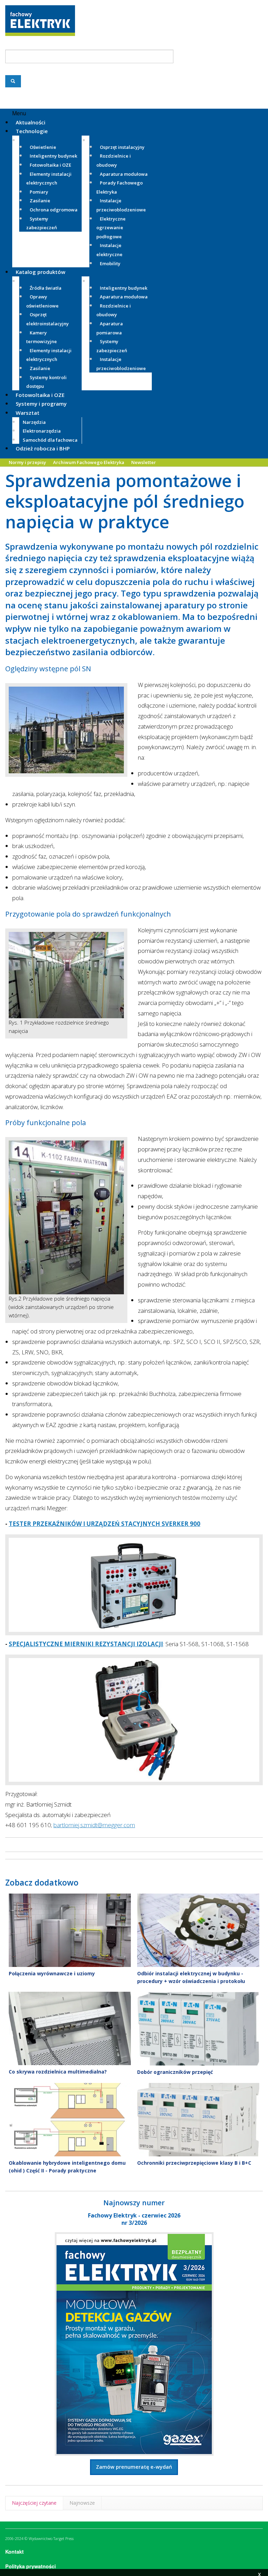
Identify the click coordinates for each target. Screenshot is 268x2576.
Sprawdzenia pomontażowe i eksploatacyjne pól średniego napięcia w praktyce (125, 501)
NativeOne (134, 2183)
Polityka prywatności (31, 2566)
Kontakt (14, 2552)
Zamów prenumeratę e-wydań (134, 2467)
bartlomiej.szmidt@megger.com (94, 1825)
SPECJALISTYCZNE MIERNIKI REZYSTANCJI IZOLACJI (86, 1644)
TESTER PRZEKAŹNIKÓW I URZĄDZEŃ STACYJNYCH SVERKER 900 (105, 1524)
